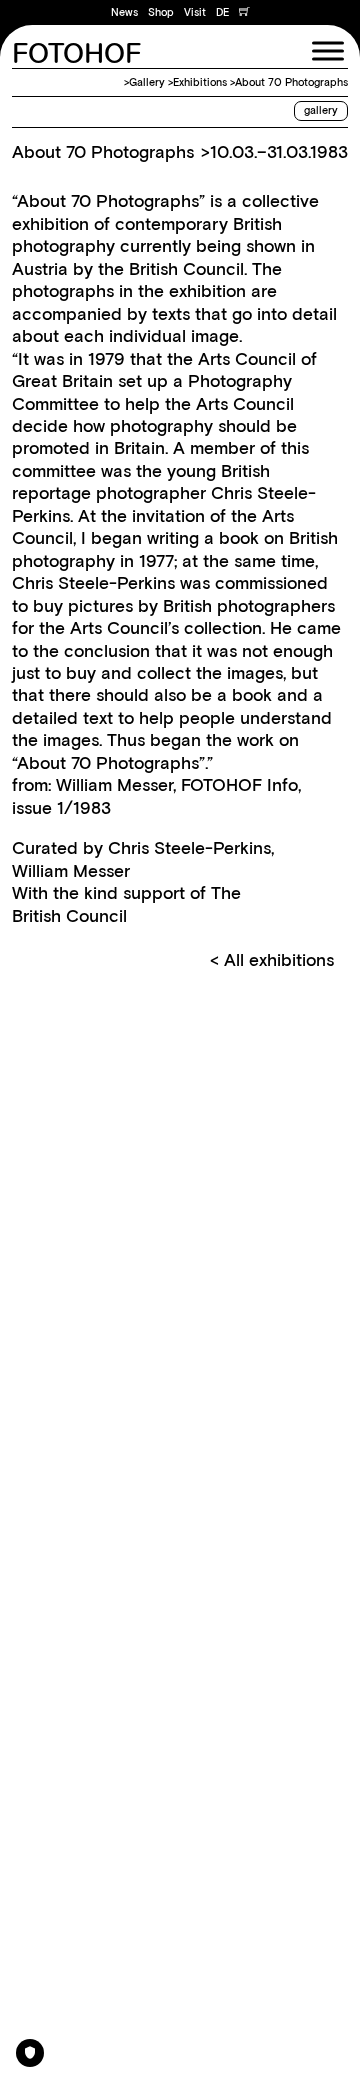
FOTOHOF (76, 55)
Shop (161, 12)
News (124, 12)
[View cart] (244, 13)
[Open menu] (328, 51)
